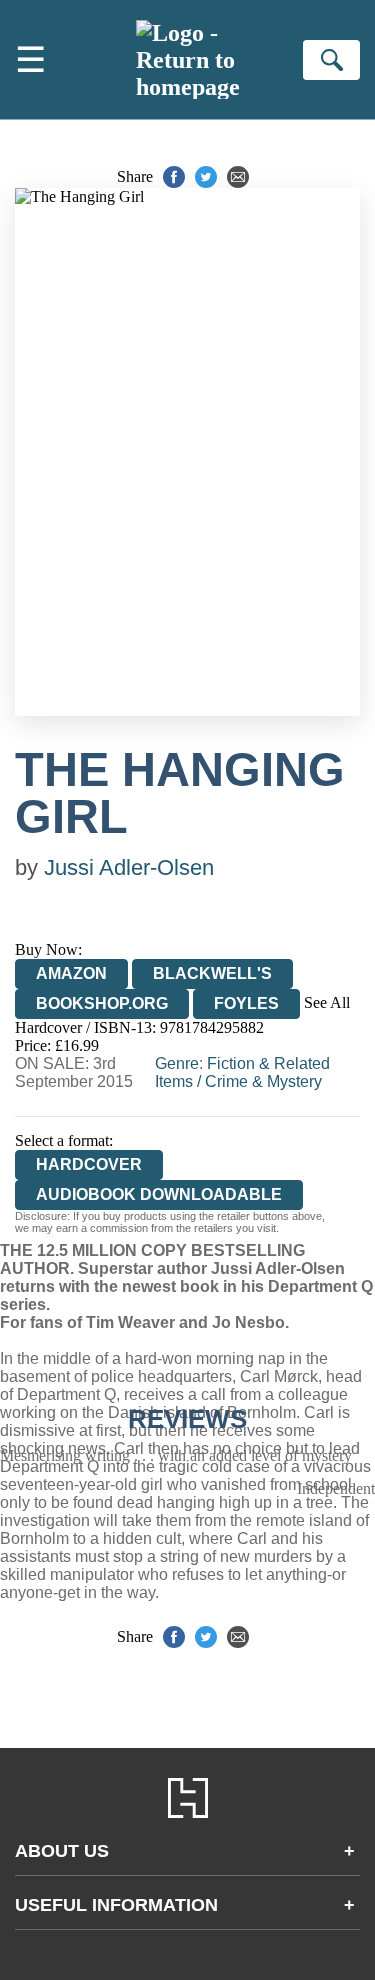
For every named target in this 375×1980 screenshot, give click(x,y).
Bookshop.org (102, 1003)
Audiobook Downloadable (159, 1194)
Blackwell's (212, 973)
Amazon (71, 973)
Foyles (246, 1003)
